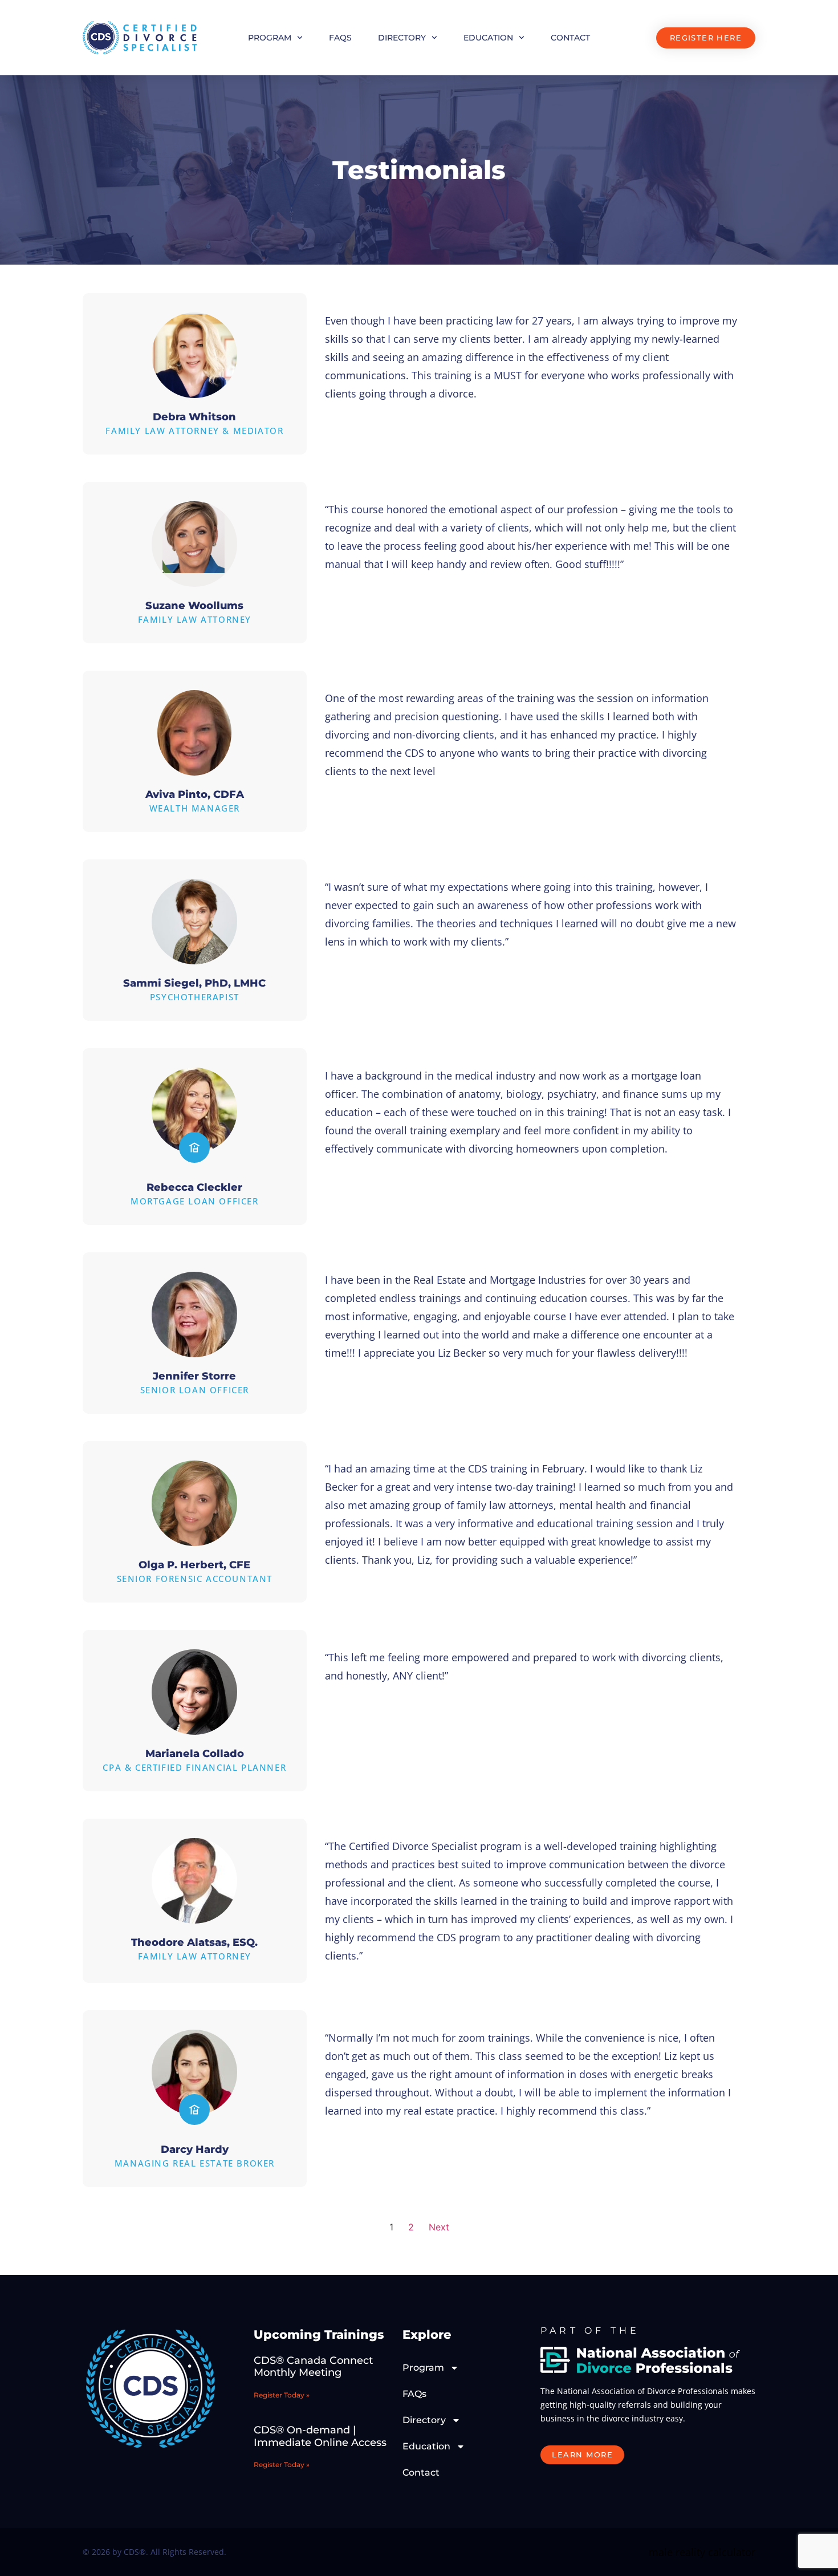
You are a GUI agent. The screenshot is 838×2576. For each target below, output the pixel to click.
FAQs (340, 38)
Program (270, 38)
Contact (570, 38)
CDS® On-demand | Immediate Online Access (320, 2436)
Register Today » (282, 2395)
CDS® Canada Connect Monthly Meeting (313, 2367)
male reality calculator (702, 2552)
